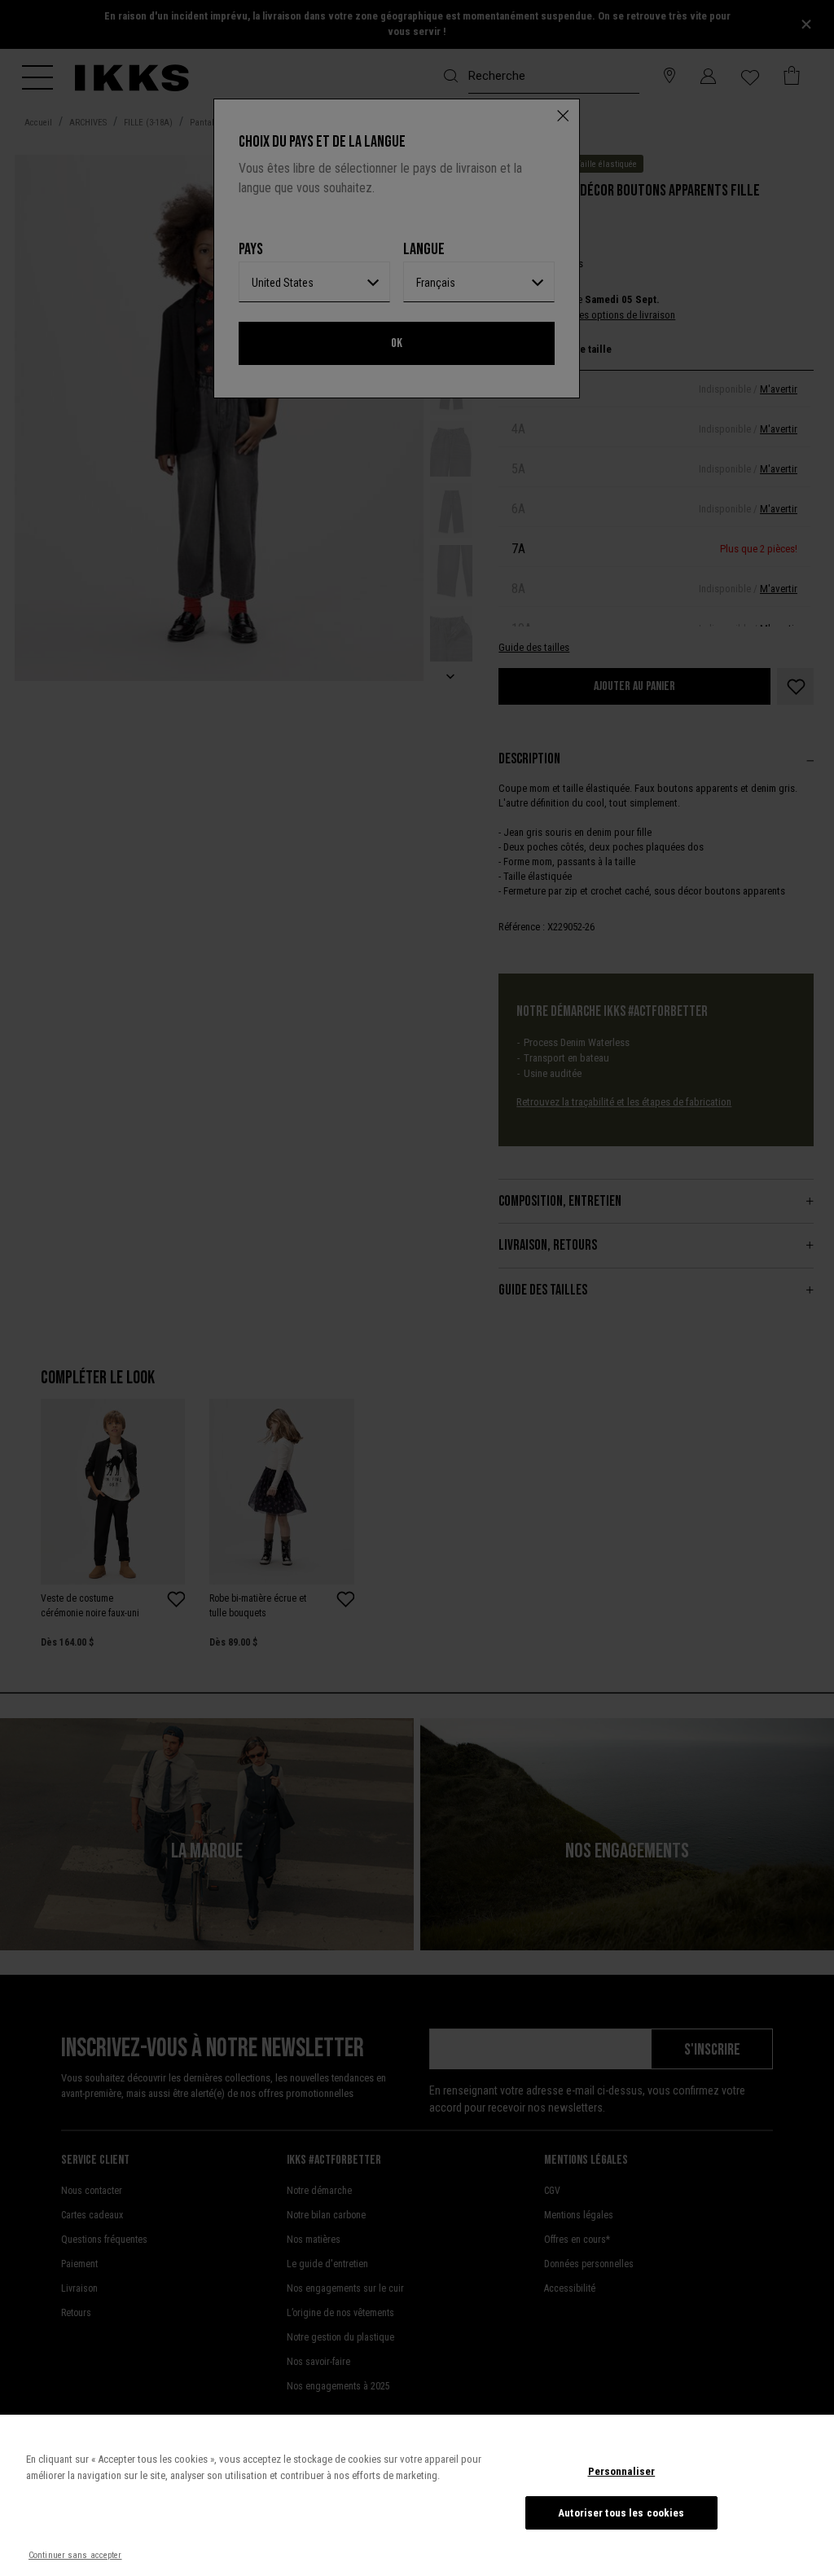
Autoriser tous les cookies (621, 2513)
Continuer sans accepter (75, 2555)
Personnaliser (622, 2471)
